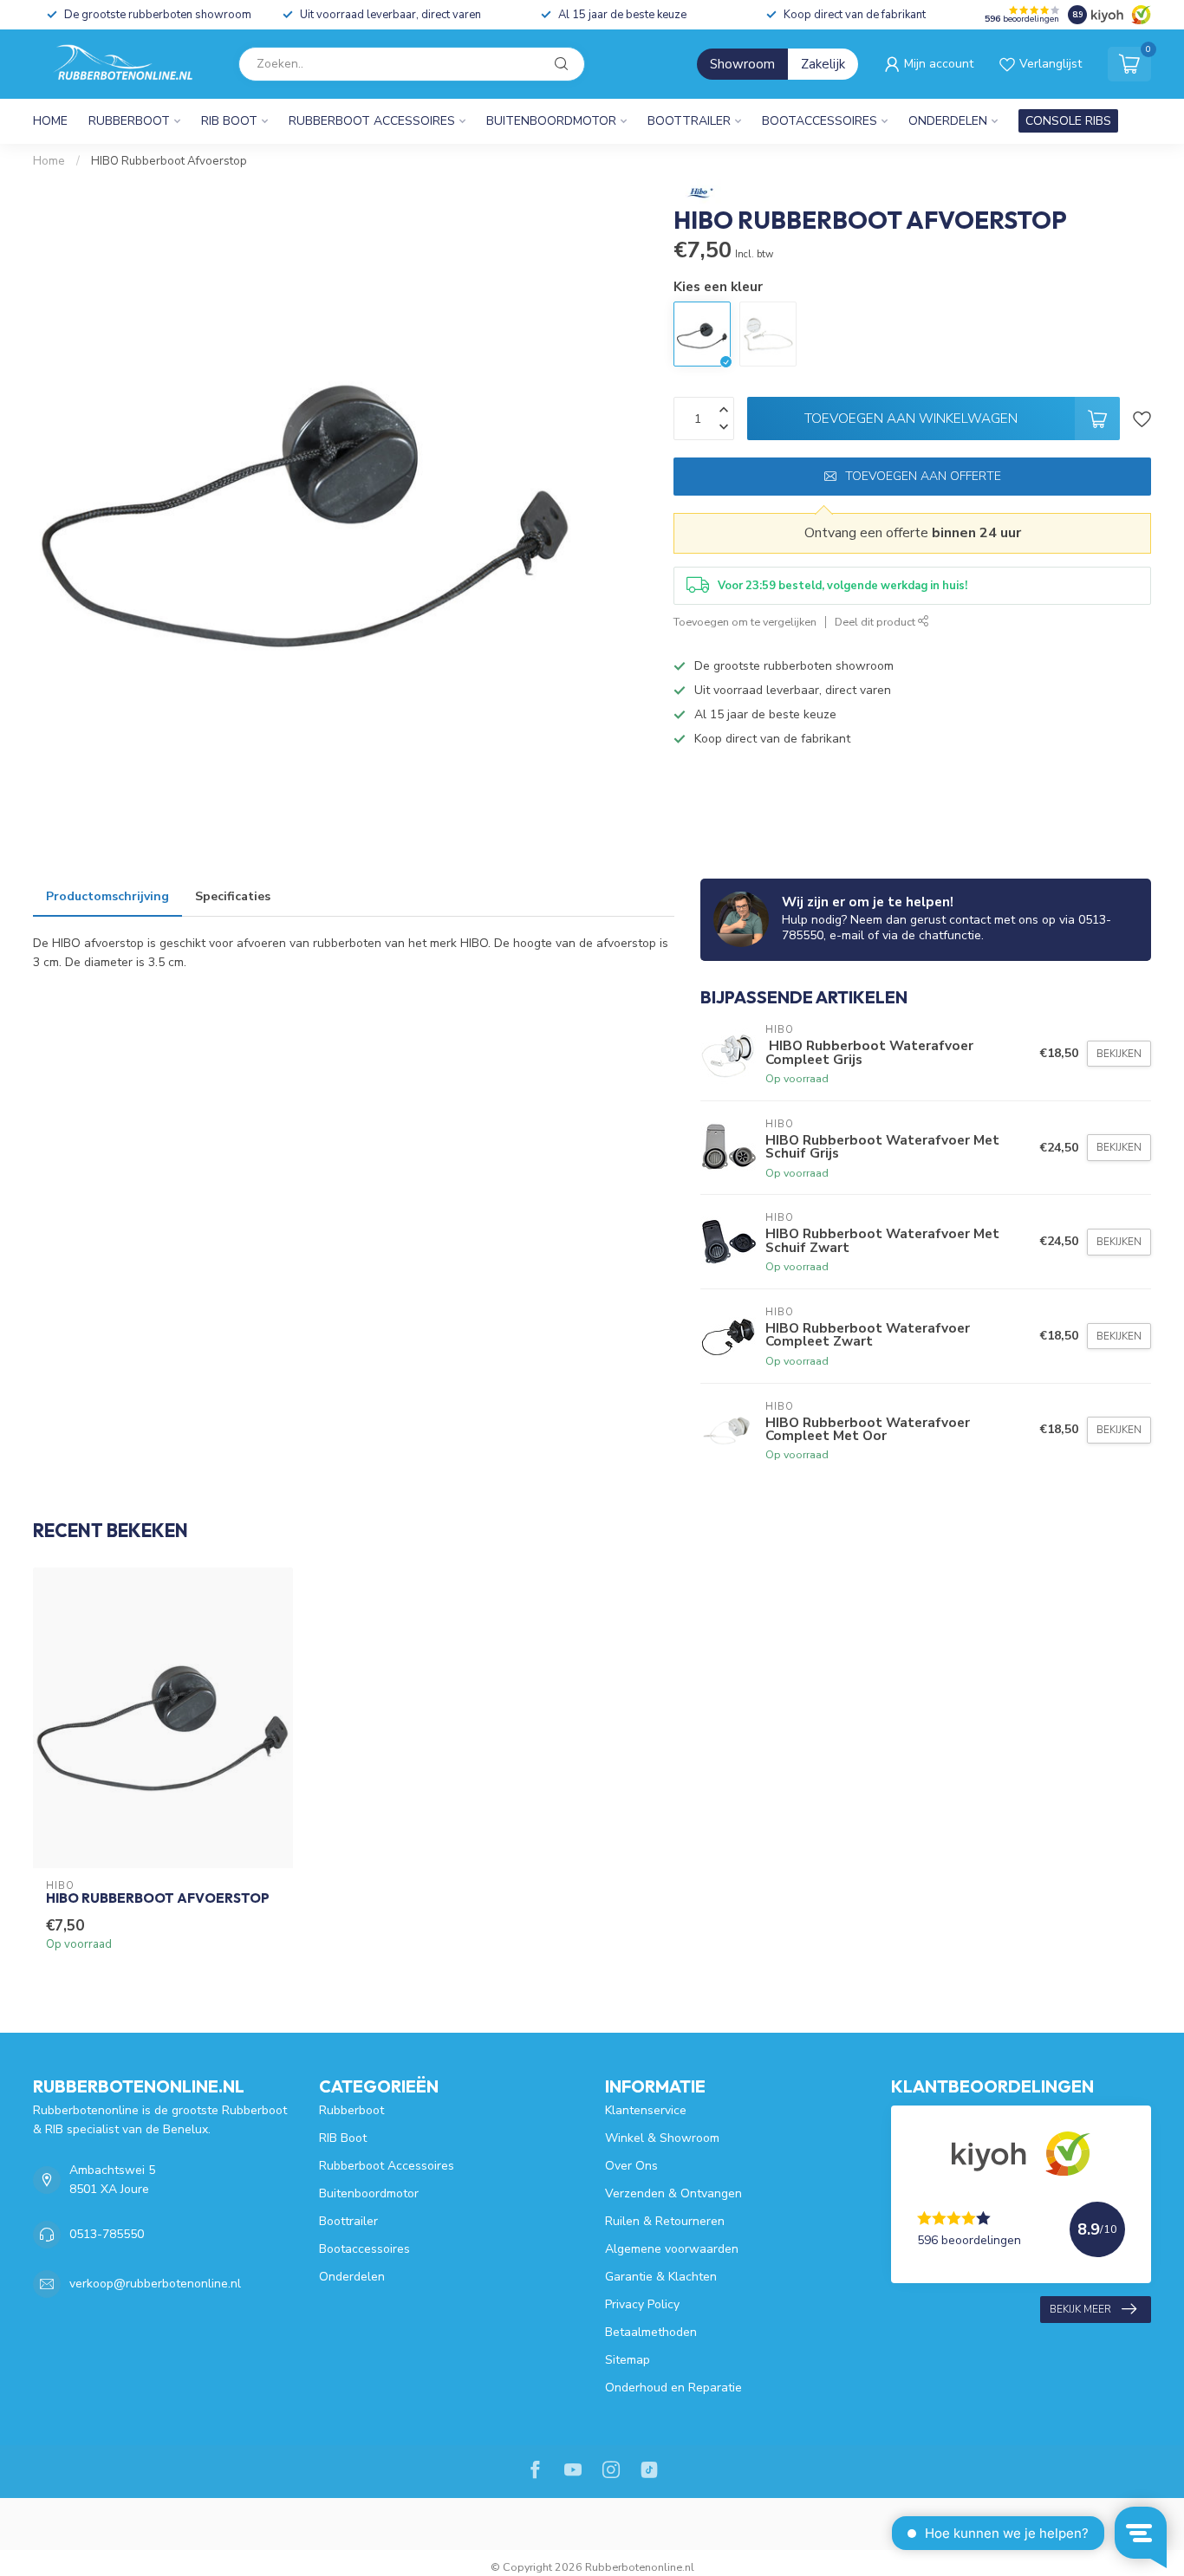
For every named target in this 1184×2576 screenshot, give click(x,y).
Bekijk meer (1080, 2309)
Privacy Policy (642, 2304)
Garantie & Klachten (661, 2277)
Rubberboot (129, 121)
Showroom (742, 64)
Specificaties (233, 896)
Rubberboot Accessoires (372, 121)
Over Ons (631, 2166)
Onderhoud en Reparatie (673, 2388)
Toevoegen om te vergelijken (745, 622)
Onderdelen (948, 121)
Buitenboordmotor (551, 121)
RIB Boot (229, 121)
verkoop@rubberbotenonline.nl (155, 2284)
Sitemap (628, 2360)
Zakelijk (823, 64)
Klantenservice (646, 2110)
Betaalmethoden (651, 2332)
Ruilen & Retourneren (665, 2221)
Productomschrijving (107, 896)
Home (50, 121)
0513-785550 (107, 2234)
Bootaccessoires (820, 121)
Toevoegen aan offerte (923, 476)
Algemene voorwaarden (672, 2249)
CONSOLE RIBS (1068, 121)
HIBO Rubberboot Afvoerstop (169, 161)
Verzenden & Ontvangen (673, 2193)
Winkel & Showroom (662, 2138)
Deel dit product (876, 622)
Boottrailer (689, 121)
